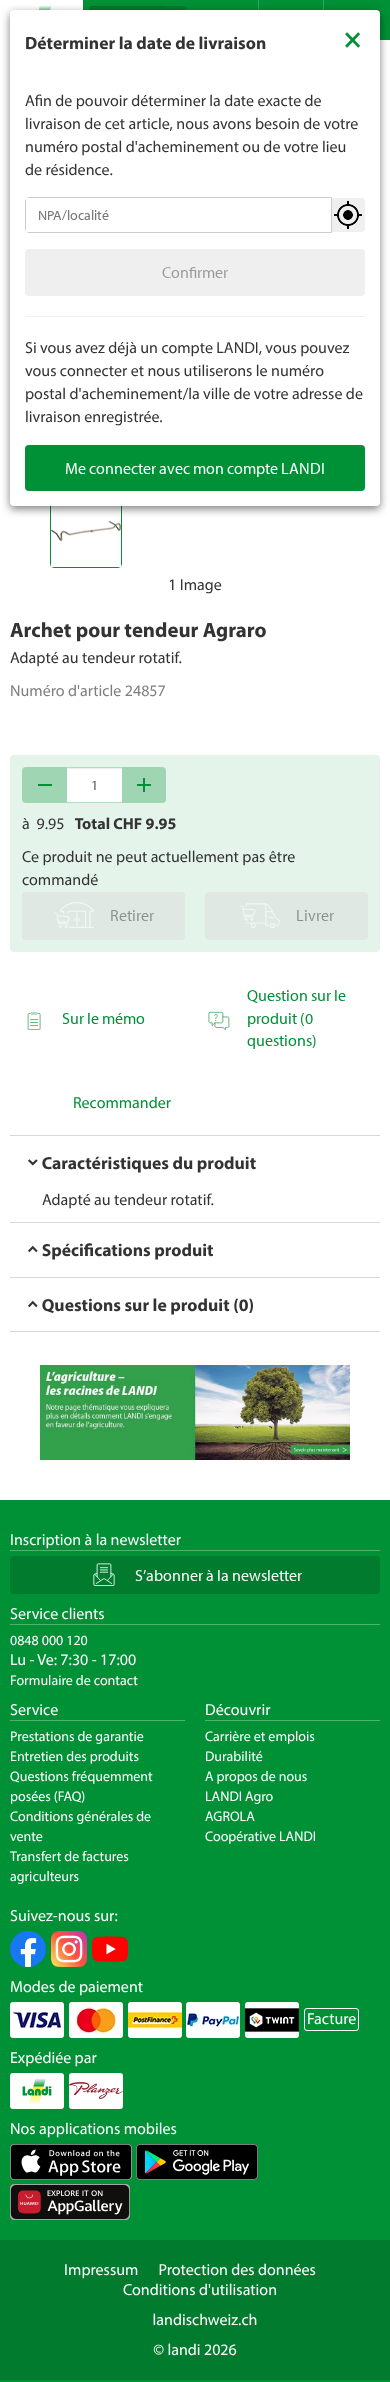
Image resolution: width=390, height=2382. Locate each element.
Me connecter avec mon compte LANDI (195, 468)
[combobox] (178, 215)
